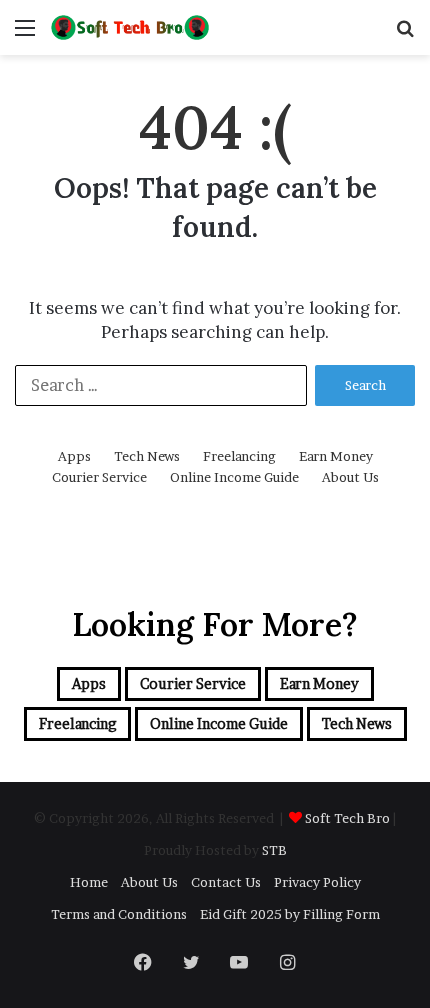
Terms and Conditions (119, 914)
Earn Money (336, 456)
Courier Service (99, 477)
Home (89, 882)
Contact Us (226, 882)
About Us (350, 477)
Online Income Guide (234, 477)
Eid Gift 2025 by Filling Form (290, 914)
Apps (74, 456)
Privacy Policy (317, 882)
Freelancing (239, 456)
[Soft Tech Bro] (130, 27)
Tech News (147, 456)
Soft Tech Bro (347, 818)
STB (274, 850)
